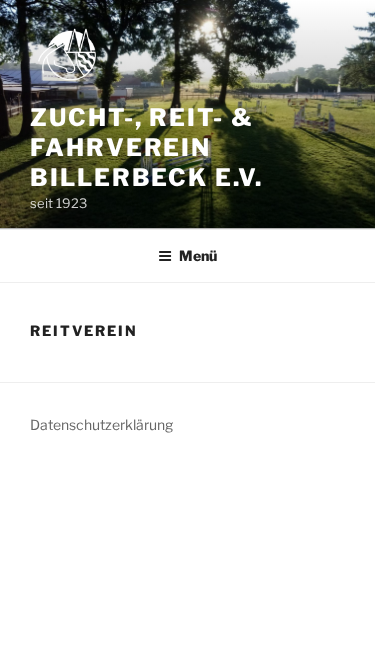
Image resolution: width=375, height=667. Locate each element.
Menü (198, 255)
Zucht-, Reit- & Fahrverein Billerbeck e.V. (146, 147)
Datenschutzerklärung (101, 424)
